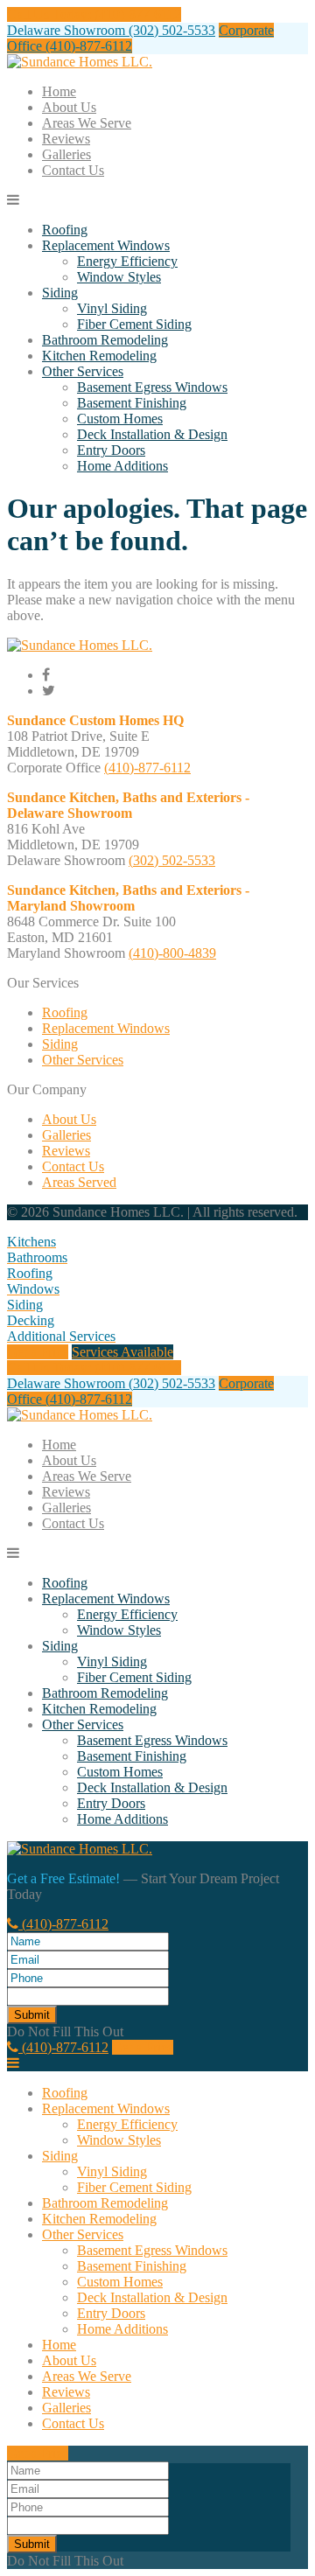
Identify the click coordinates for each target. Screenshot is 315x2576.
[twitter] (49, 691)
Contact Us (73, 170)
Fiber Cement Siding (134, 324)
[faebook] (46, 675)
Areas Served (79, 1182)
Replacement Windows (106, 245)
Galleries (66, 154)
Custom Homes (120, 419)
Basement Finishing (132, 403)
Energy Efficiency (127, 261)
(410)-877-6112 (147, 768)
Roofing (65, 230)
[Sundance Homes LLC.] (80, 62)
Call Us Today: (94, 14)
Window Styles (119, 277)
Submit (32, 2015)
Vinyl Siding (112, 308)
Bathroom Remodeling (105, 340)
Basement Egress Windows (152, 387)
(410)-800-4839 (172, 953)
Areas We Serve (87, 123)
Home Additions (122, 466)
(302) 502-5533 (172, 860)
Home (59, 91)
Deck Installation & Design (152, 434)
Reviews (66, 139)
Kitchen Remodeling (99, 356)
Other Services (83, 371)
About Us (69, 107)
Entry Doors (111, 450)
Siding (60, 293)
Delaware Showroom (111, 30)
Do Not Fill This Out (65, 2031)
